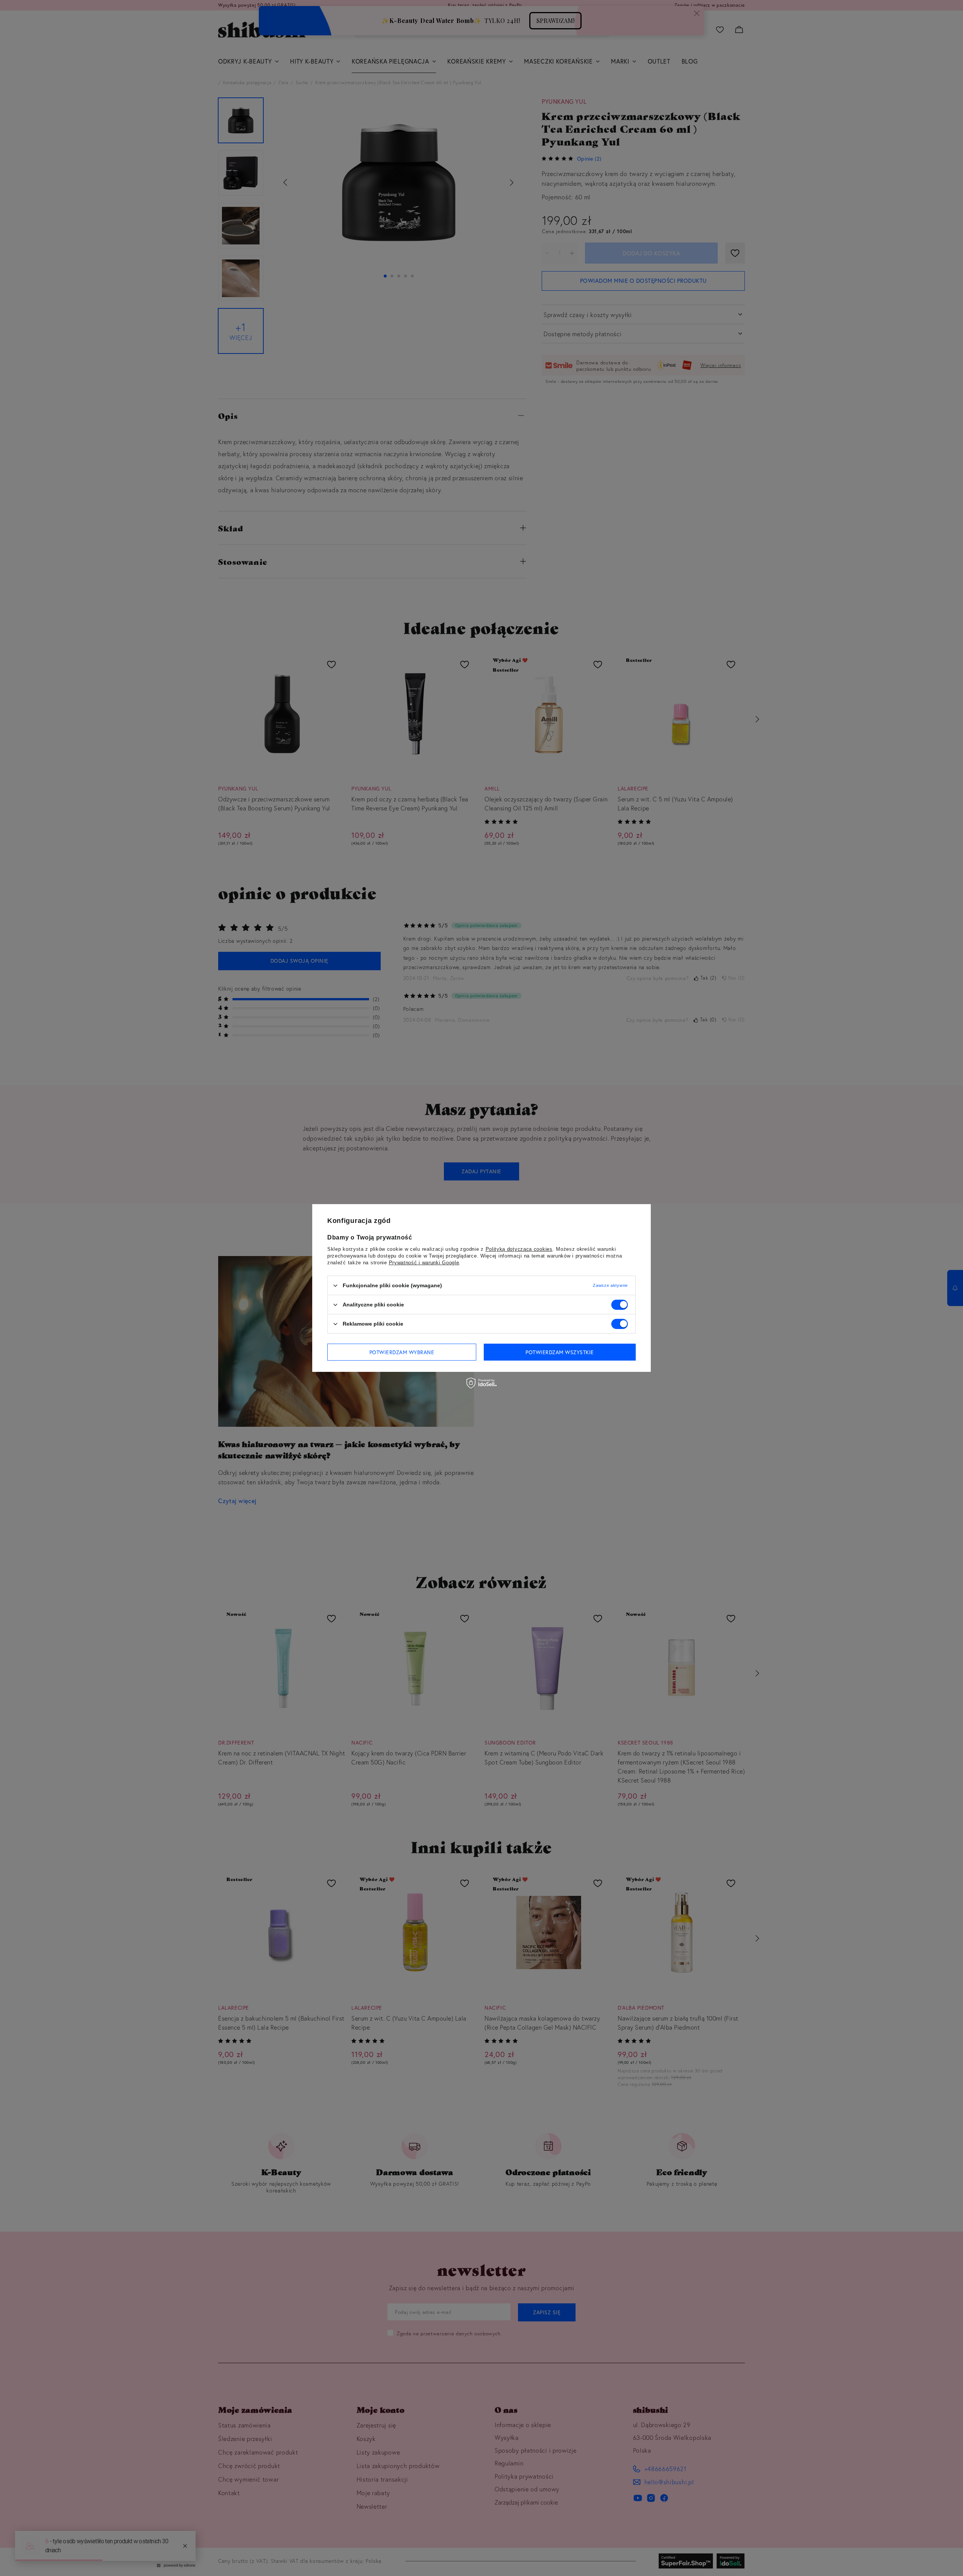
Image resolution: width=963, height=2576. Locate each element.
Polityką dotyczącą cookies (519, 1249)
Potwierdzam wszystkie (560, 1352)
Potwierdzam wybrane (402, 1352)
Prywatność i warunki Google (424, 1263)
